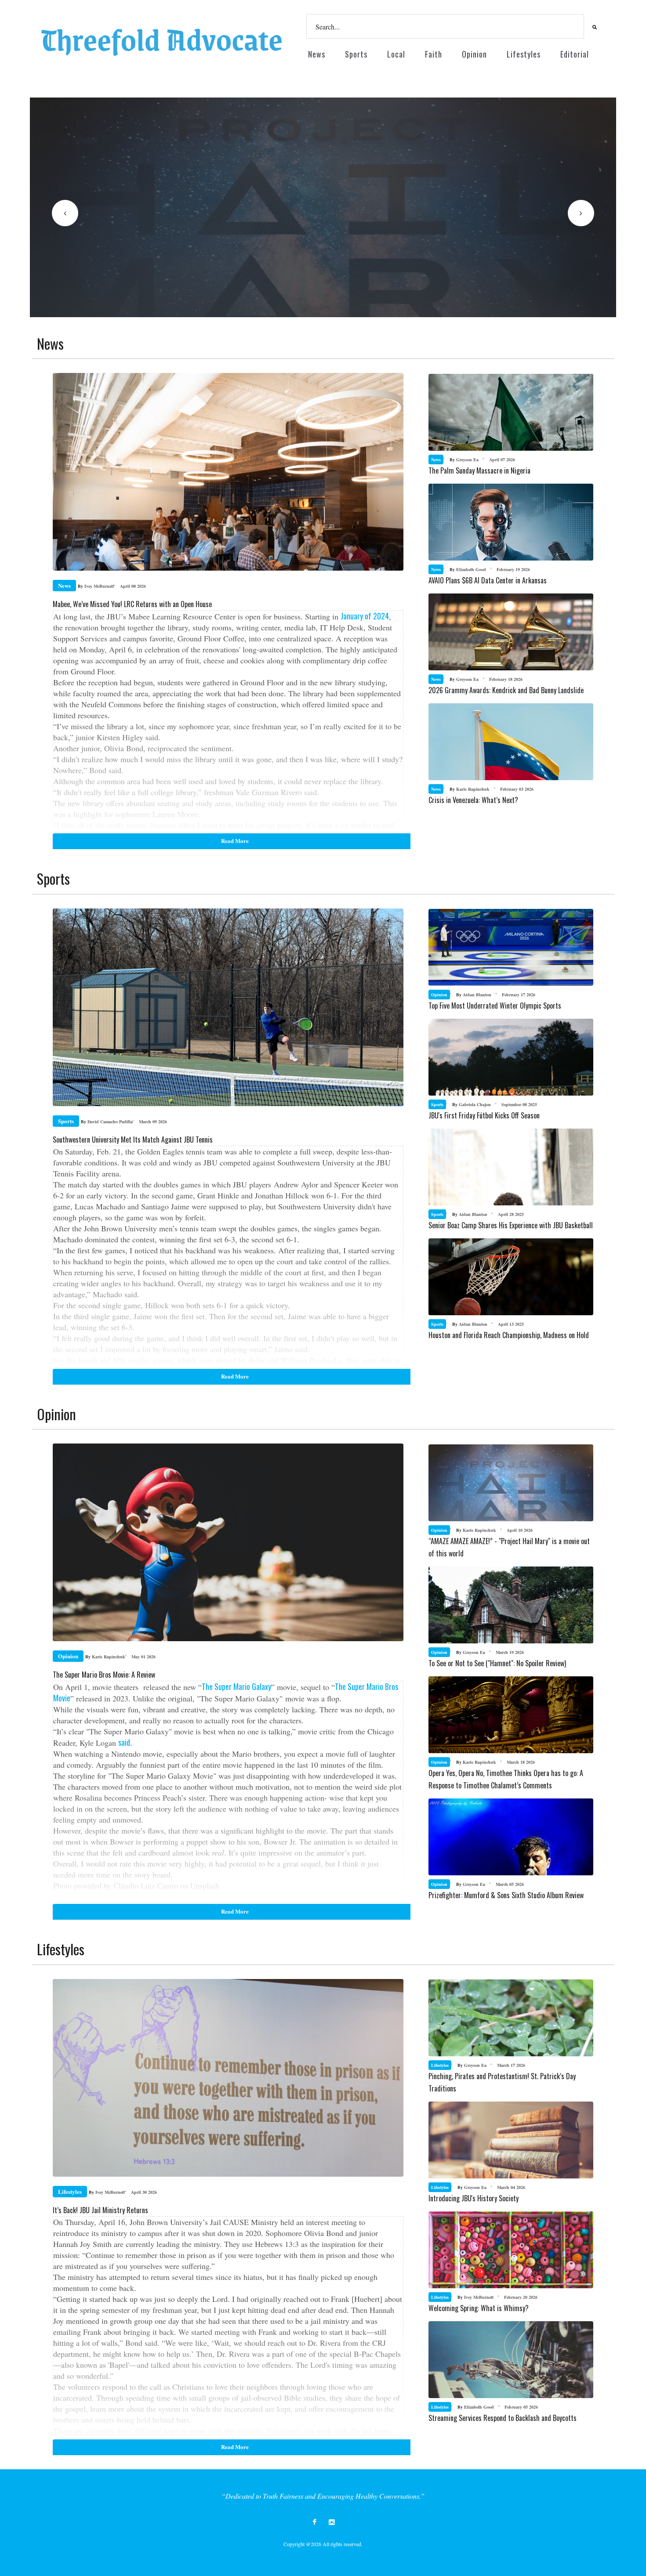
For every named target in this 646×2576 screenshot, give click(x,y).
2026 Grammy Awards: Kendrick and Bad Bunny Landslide (506, 690)
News (317, 54)
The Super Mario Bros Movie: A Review (104, 1675)
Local (396, 54)
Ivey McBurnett (96, 586)
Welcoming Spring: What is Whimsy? (479, 2308)
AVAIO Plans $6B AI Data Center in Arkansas (488, 580)
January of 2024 (365, 616)
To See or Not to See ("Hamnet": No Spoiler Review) (497, 1663)
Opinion (474, 54)
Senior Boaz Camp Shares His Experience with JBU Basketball (511, 1225)
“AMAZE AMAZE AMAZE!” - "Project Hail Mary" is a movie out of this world (509, 1547)
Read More (135, 315)
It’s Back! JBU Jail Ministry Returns (100, 2210)
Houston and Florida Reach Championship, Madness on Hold (509, 1335)
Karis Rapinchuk (470, 789)
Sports (356, 54)
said (124, 1742)
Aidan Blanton (474, 995)
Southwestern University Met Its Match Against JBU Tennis (133, 1140)
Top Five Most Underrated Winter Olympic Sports (495, 1006)
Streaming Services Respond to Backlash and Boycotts (503, 2418)
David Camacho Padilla (107, 1122)
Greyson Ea (464, 459)
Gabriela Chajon (472, 1104)
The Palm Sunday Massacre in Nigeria (479, 470)
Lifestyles (524, 54)
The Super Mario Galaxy (236, 1686)
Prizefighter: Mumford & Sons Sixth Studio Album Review (506, 1895)
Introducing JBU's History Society (474, 2198)
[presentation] (65, 213)
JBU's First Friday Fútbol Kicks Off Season (484, 1115)
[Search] (593, 27)
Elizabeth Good (468, 569)
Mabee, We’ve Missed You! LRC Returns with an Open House (132, 604)
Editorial (575, 54)
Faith (434, 54)
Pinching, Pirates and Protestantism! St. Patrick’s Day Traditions (502, 2082)
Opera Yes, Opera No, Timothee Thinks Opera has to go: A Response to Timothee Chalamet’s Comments (506, 1779)
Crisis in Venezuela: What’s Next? (473, 800)
